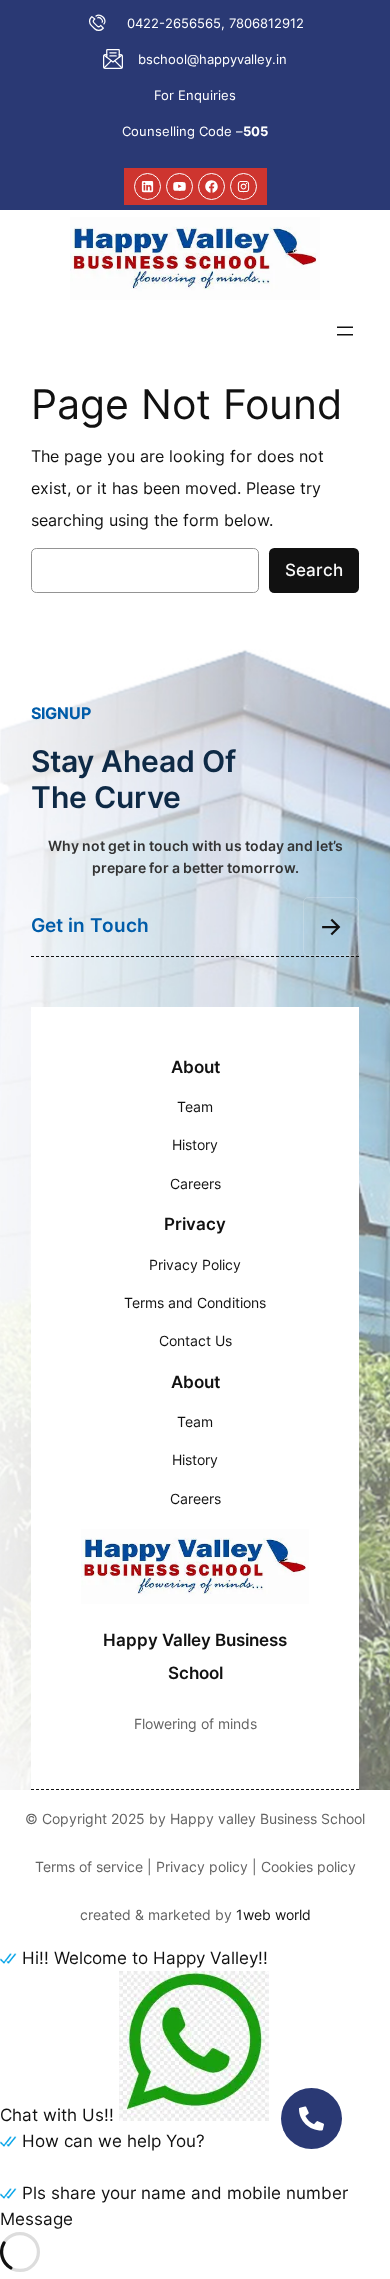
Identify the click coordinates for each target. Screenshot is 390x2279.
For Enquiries (195, 95)
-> (331, 926)
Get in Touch (90, 925)
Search (314, 570)
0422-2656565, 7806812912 (215, 23)
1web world (273, 1914)
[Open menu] (345, 331)
